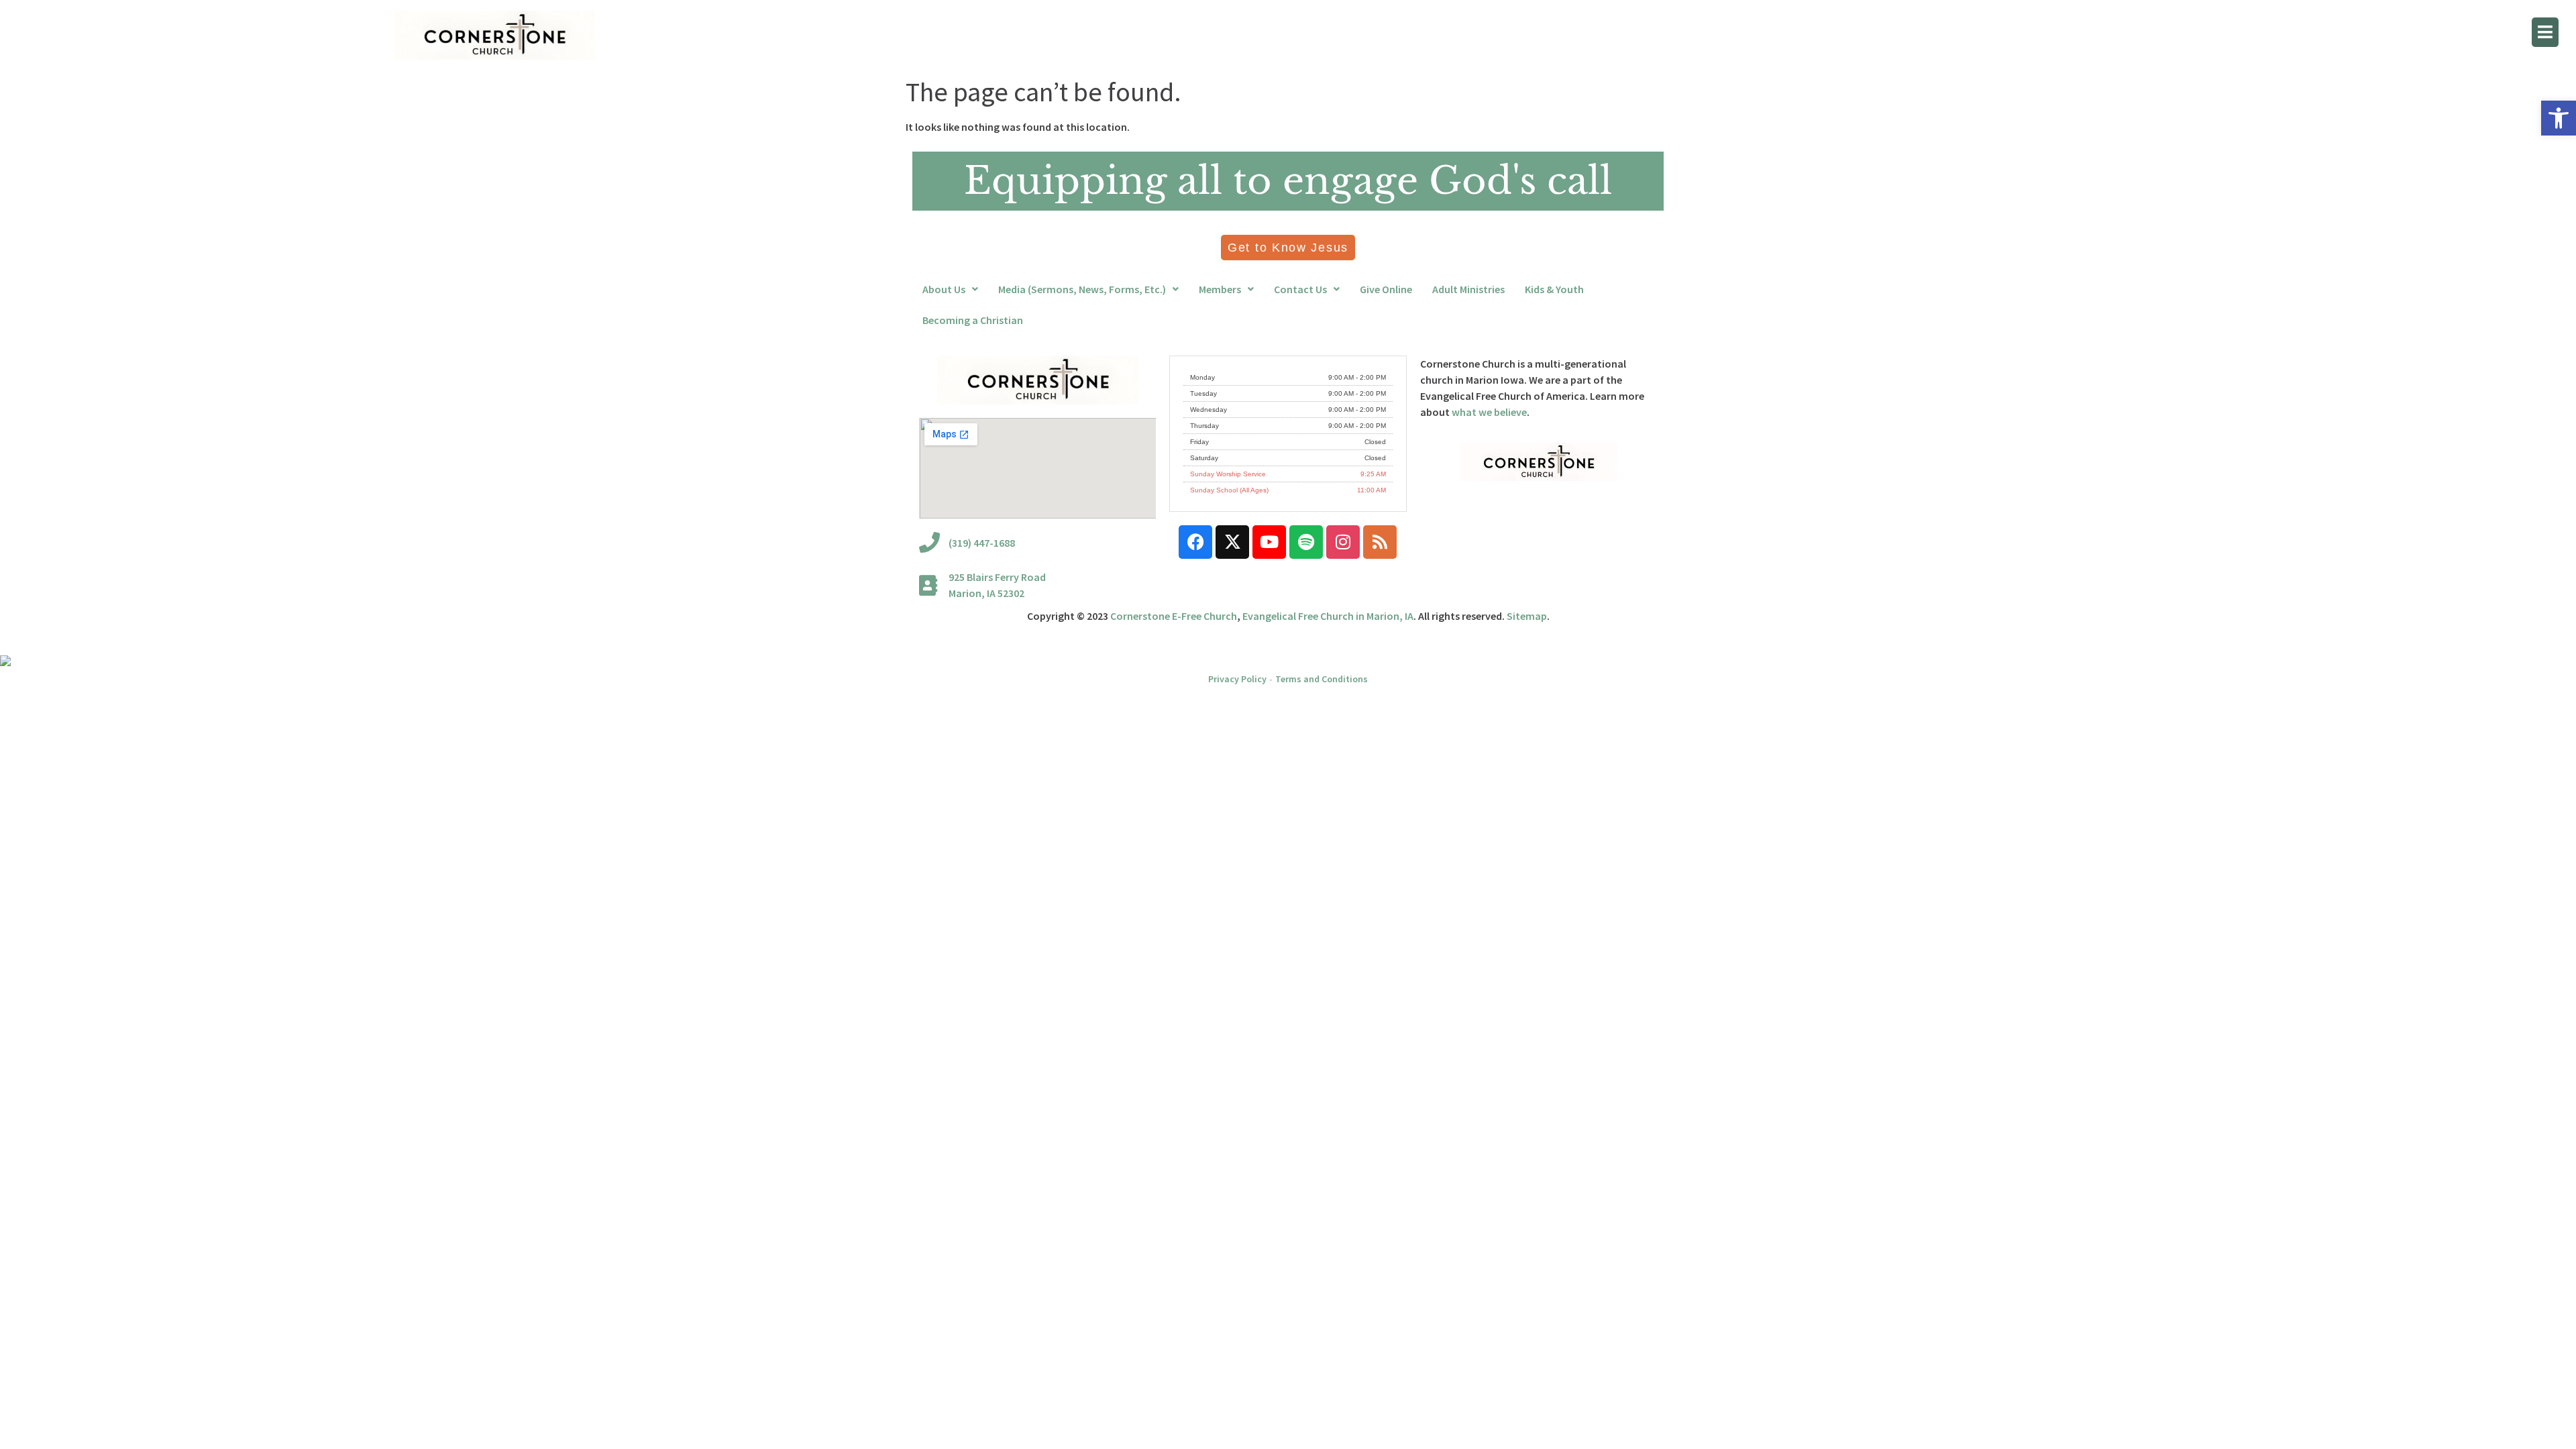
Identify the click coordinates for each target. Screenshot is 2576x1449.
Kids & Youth (1554, 289)
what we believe (1489, 412)
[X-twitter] (1232, 542)
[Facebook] (1195, 542)
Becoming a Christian (973, 320)
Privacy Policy (1237, 679)
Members (1220, 289)
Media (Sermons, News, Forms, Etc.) (1082, 289)
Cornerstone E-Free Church (1174, 616)
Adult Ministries (1468, 289)
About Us (944, 289)
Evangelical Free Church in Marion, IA (1328, 616)
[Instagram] (1343, 542)
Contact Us (1300, 289)
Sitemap (1527, 616)
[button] (2559, 118)
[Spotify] (1306, 542)
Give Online (1386, 289)
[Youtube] (1269, 542)
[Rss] (1380, 542)
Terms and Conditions (1322, 679)
